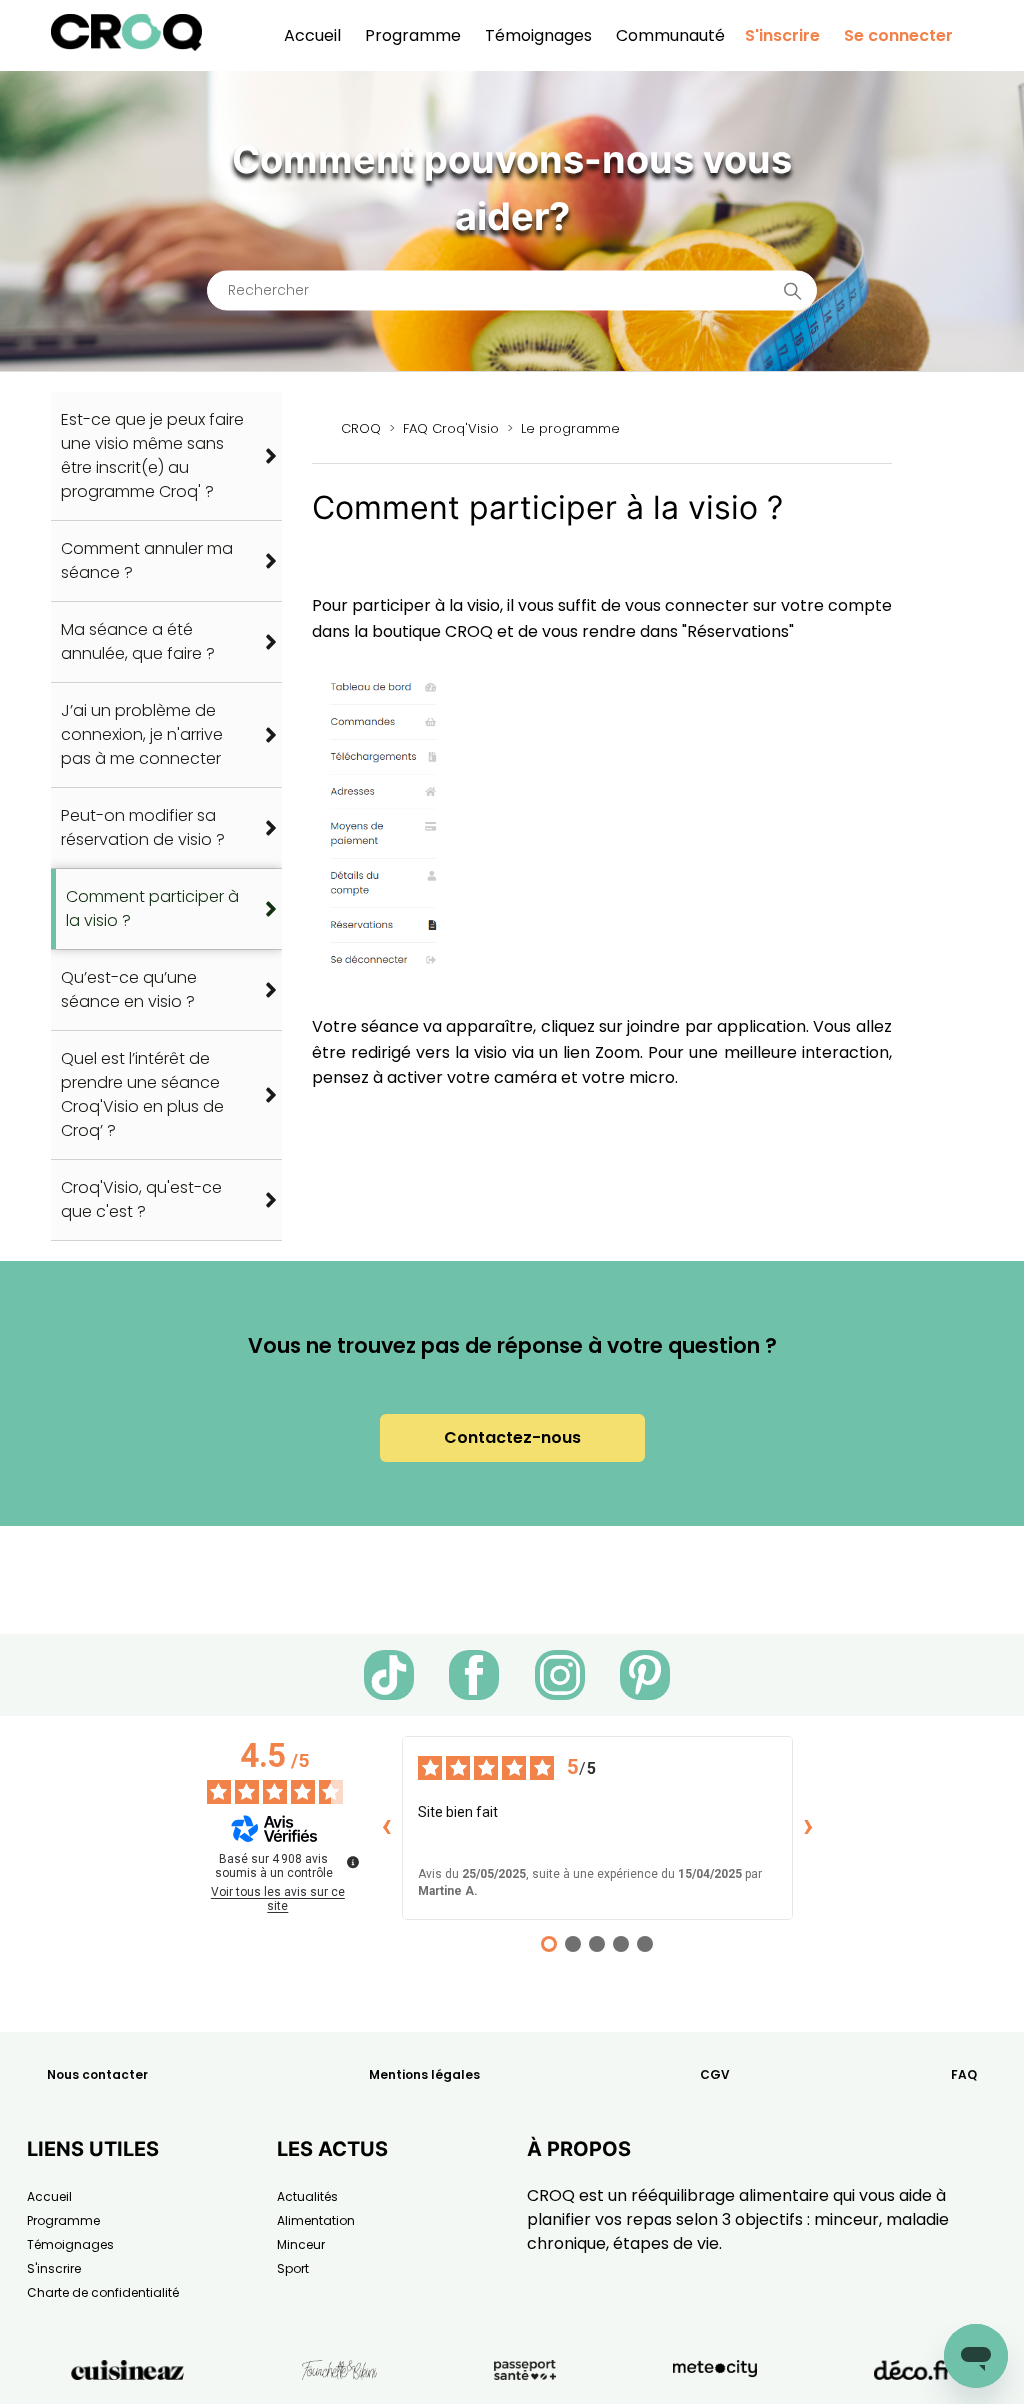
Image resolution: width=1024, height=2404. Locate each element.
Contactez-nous (512, 1437)
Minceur (301, 2244)
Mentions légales (424, 2074)
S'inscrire (782, 35)
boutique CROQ (432, 631)
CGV (715, 2074)
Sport (293, 2268)
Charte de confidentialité (103, 2292)
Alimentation (316, 2220)
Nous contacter (97, 2074)
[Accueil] (126, 45)
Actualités (307, 2196)
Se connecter (898, 35)
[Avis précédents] (386, 1828)
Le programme (570, 428)
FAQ (964, 2074)
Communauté (670, 35)
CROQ (361, 428)
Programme (413, 35)
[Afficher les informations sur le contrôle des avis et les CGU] (353, 1862)
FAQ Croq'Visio (451, 428)
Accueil (312, 35)
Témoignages (538, 35)
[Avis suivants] (809, 1828)
